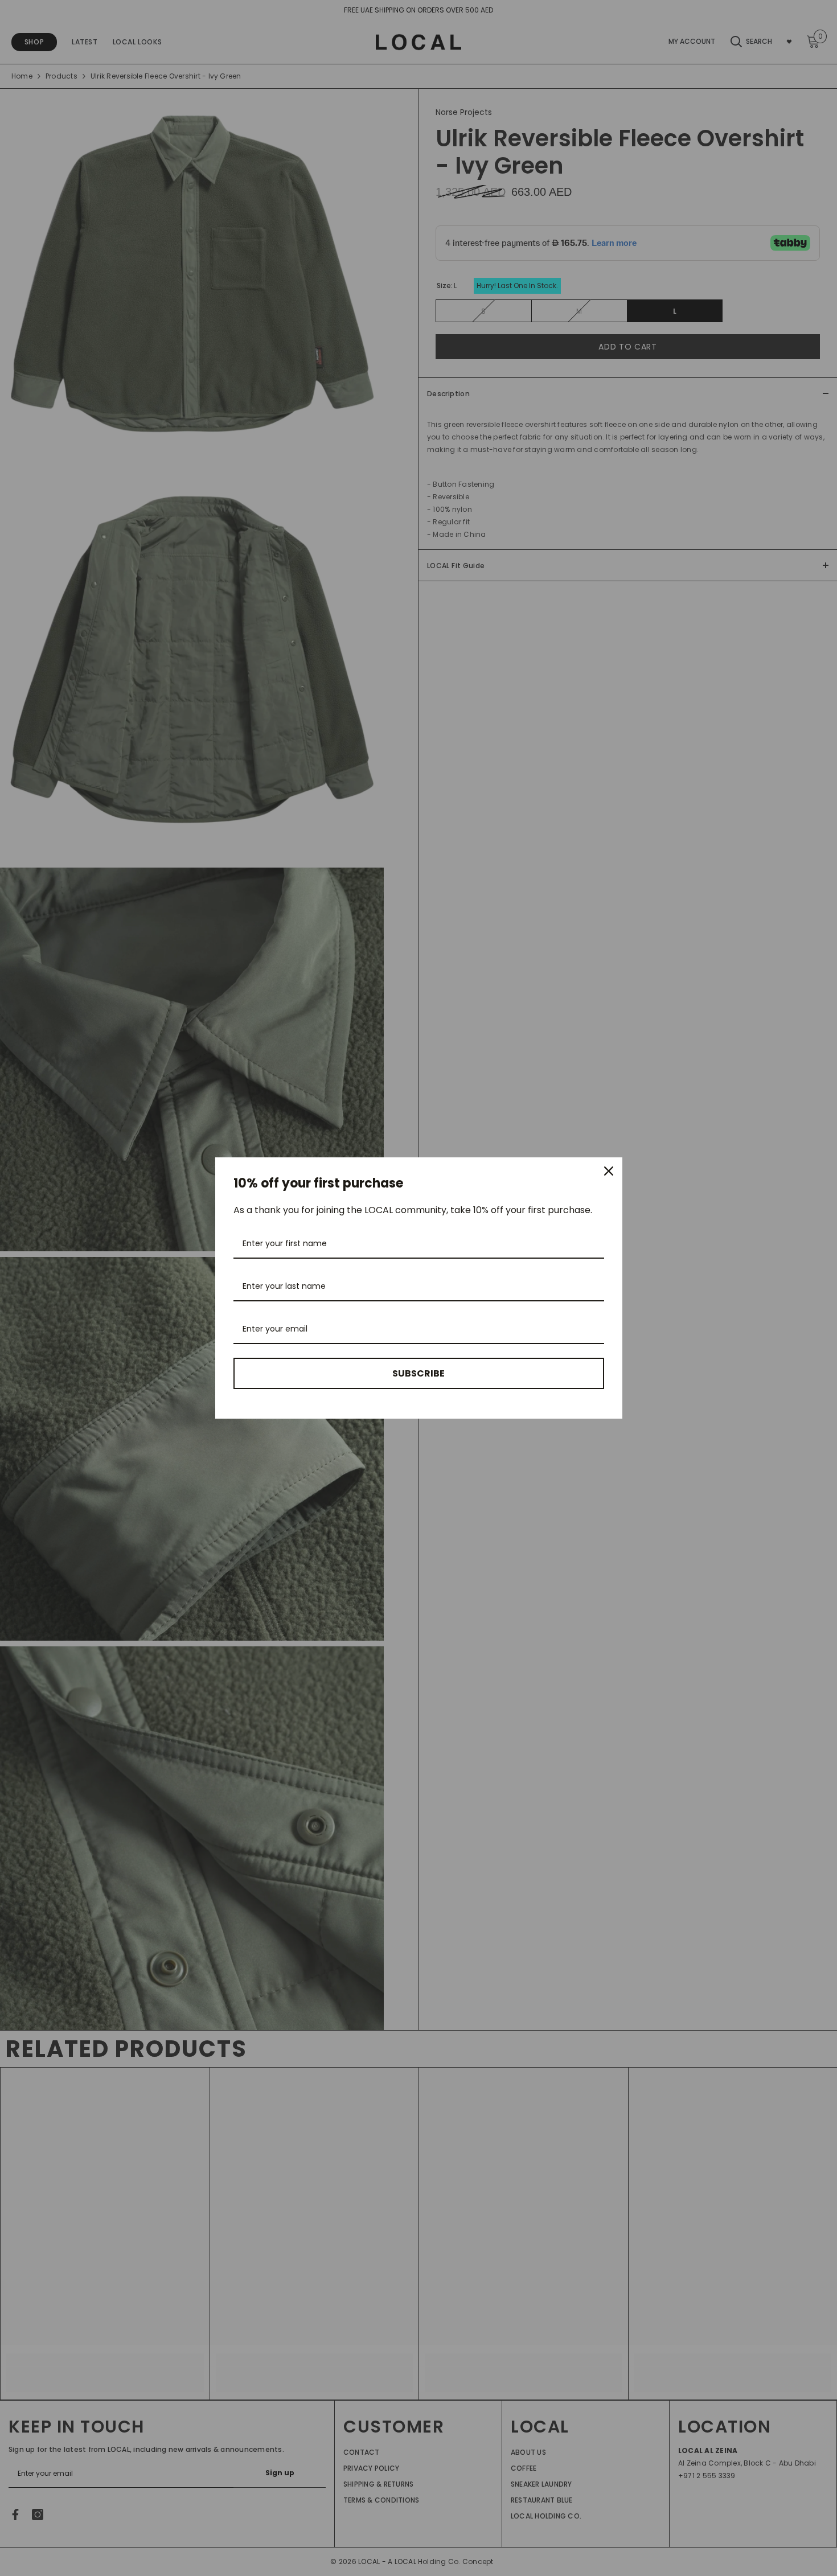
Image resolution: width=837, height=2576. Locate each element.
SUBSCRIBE (419, 1373)
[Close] (609, 1171)
